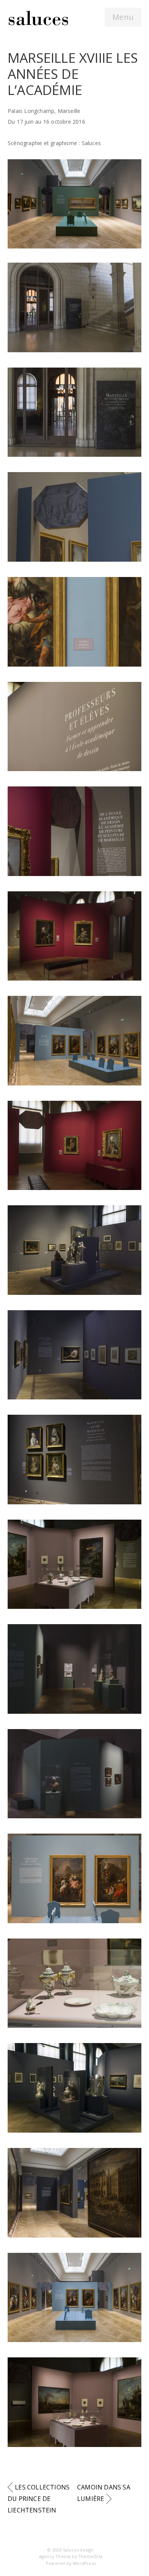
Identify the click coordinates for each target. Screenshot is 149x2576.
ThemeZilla (90, 2556)
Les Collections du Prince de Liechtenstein (39, 2499)
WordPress (84, 2563)
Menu (123, 17)
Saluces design (79, 2550)
